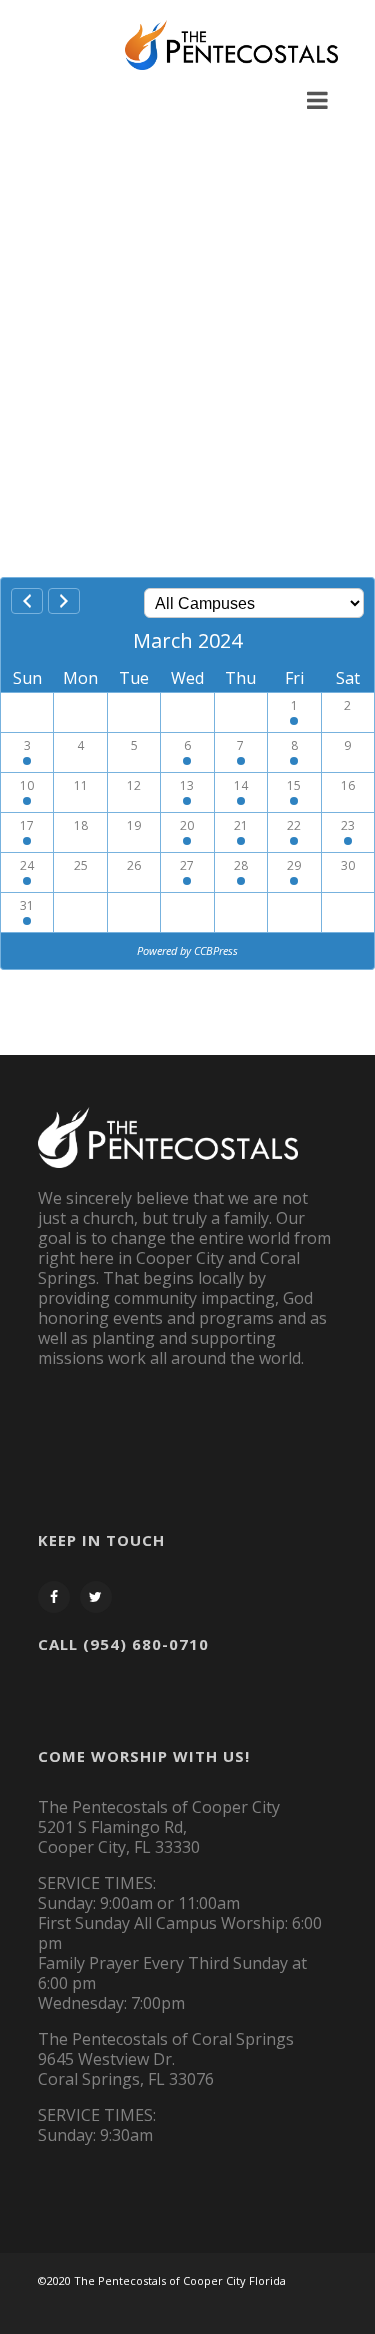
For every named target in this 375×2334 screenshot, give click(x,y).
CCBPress (216, 950)
